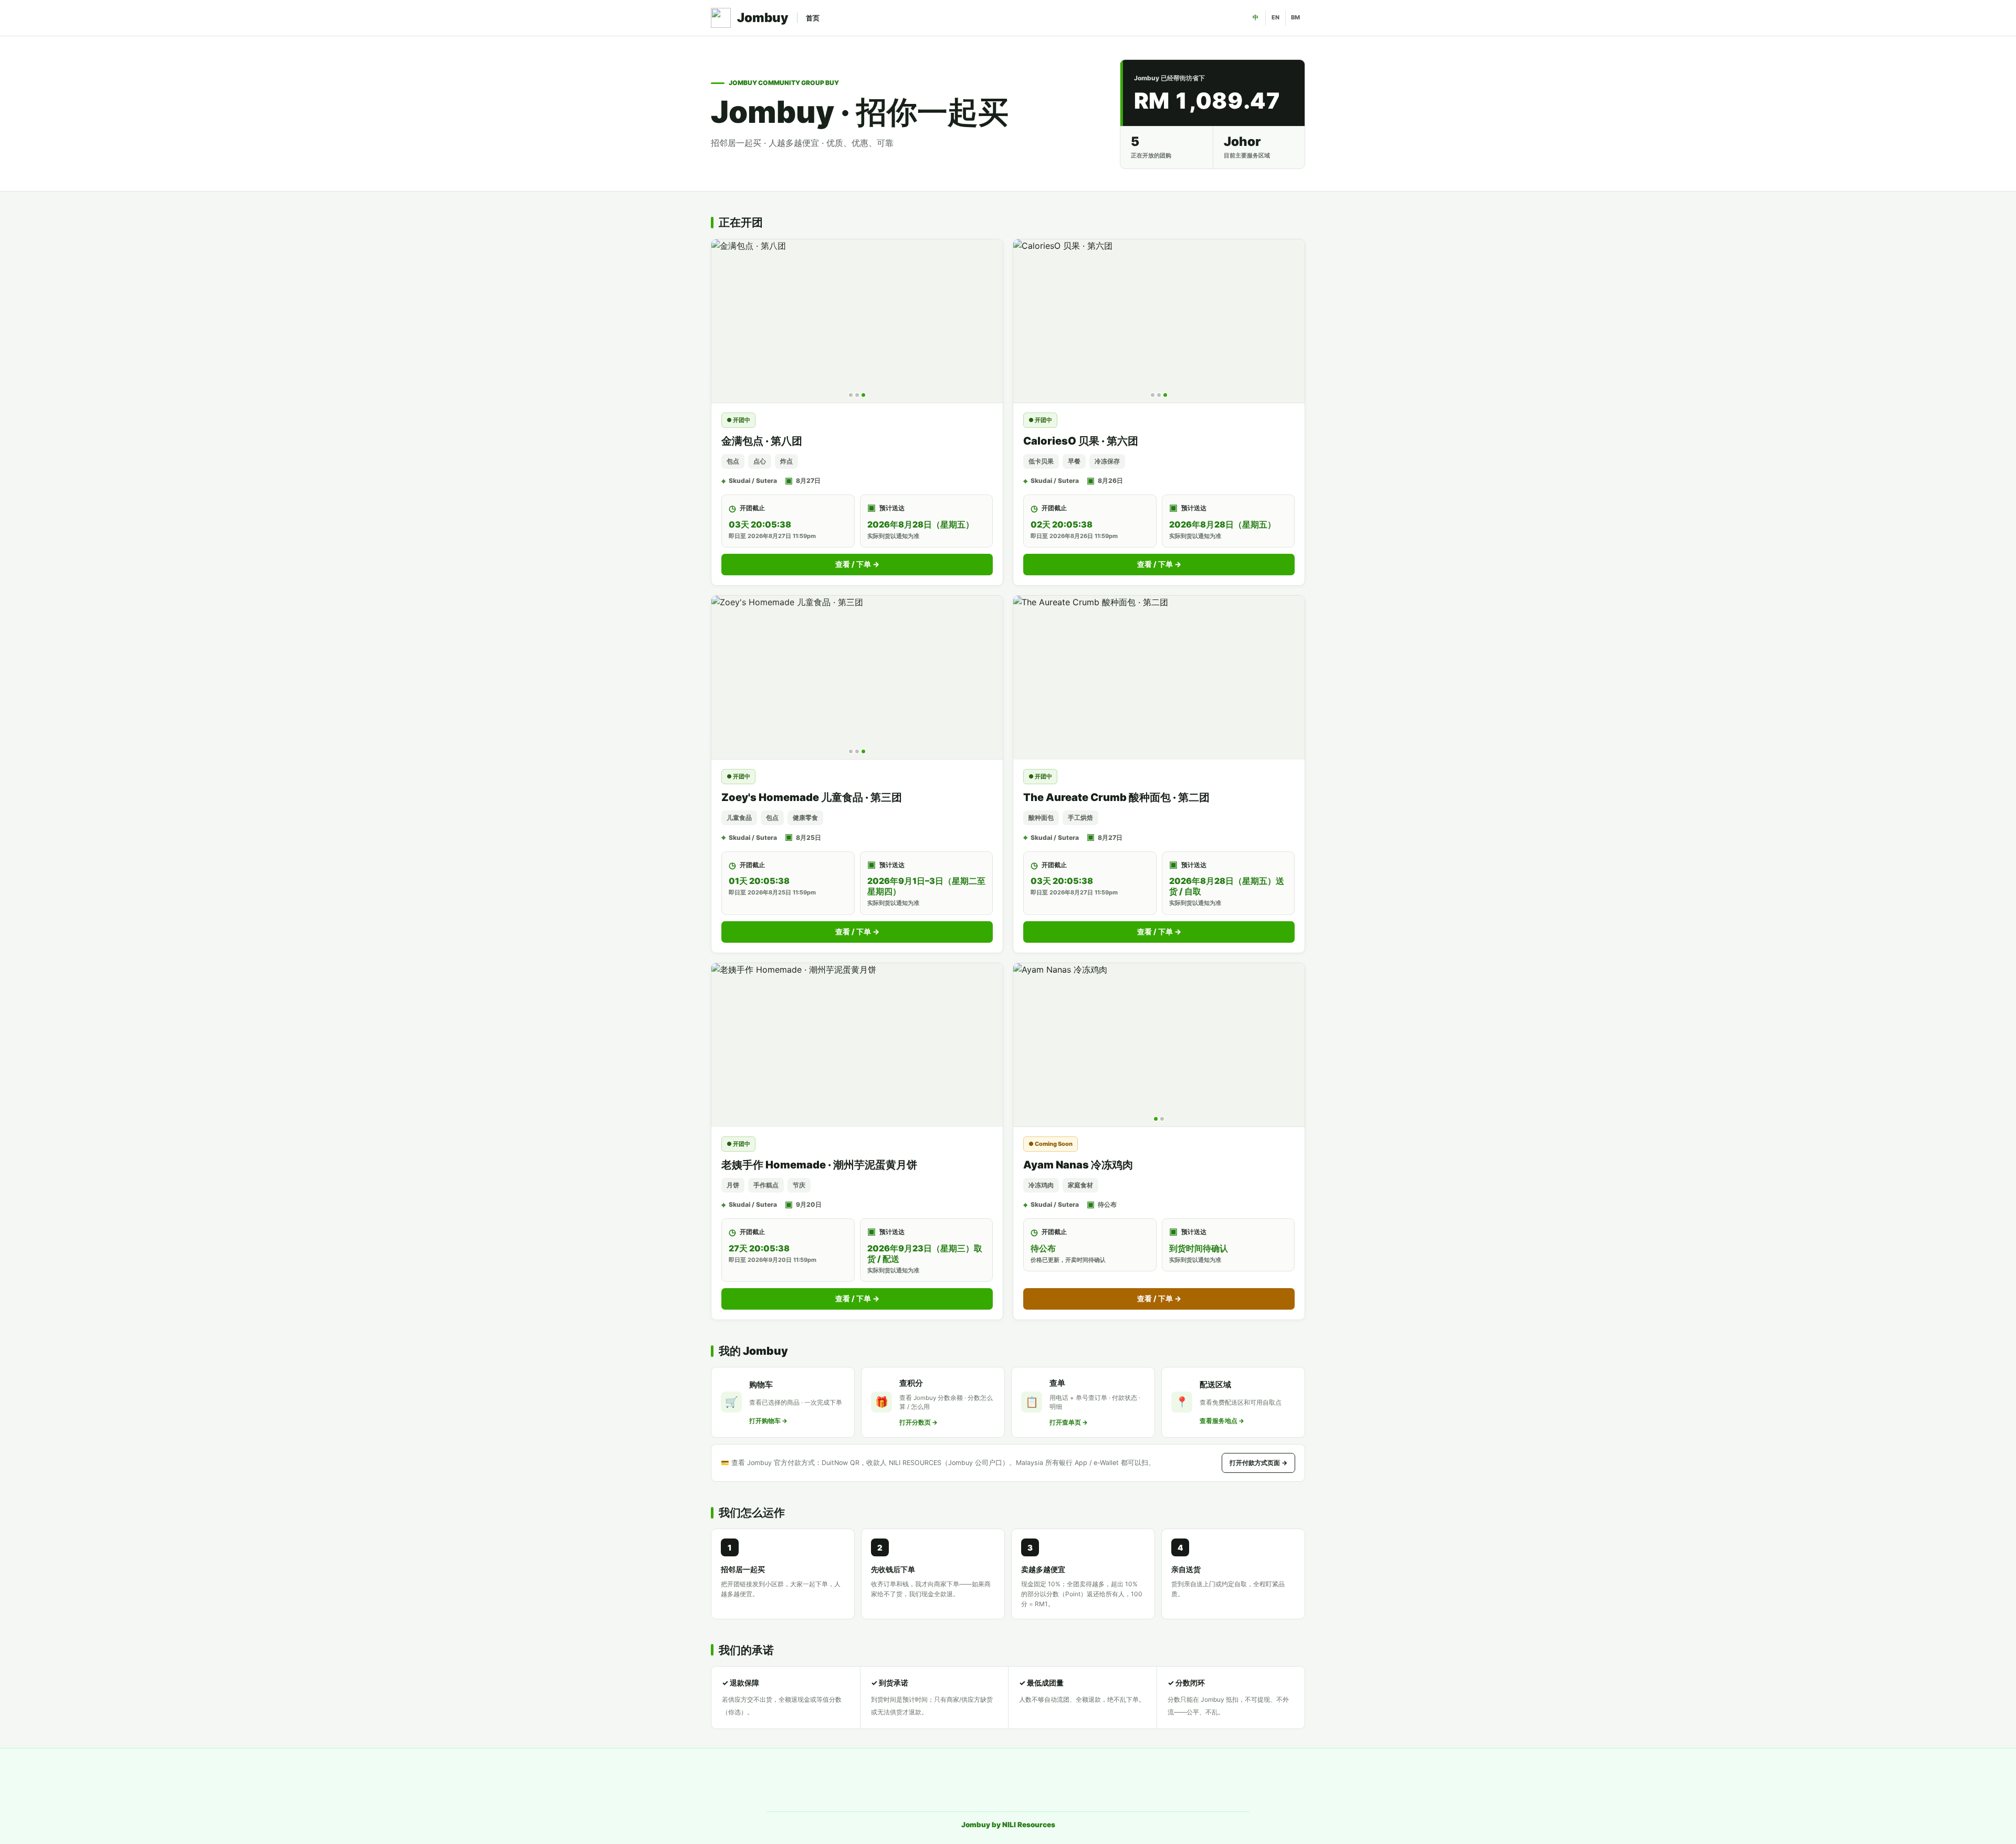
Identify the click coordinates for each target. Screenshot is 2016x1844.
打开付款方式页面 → (1258, 1463)
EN (1275, 17)
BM (1295, 17)
